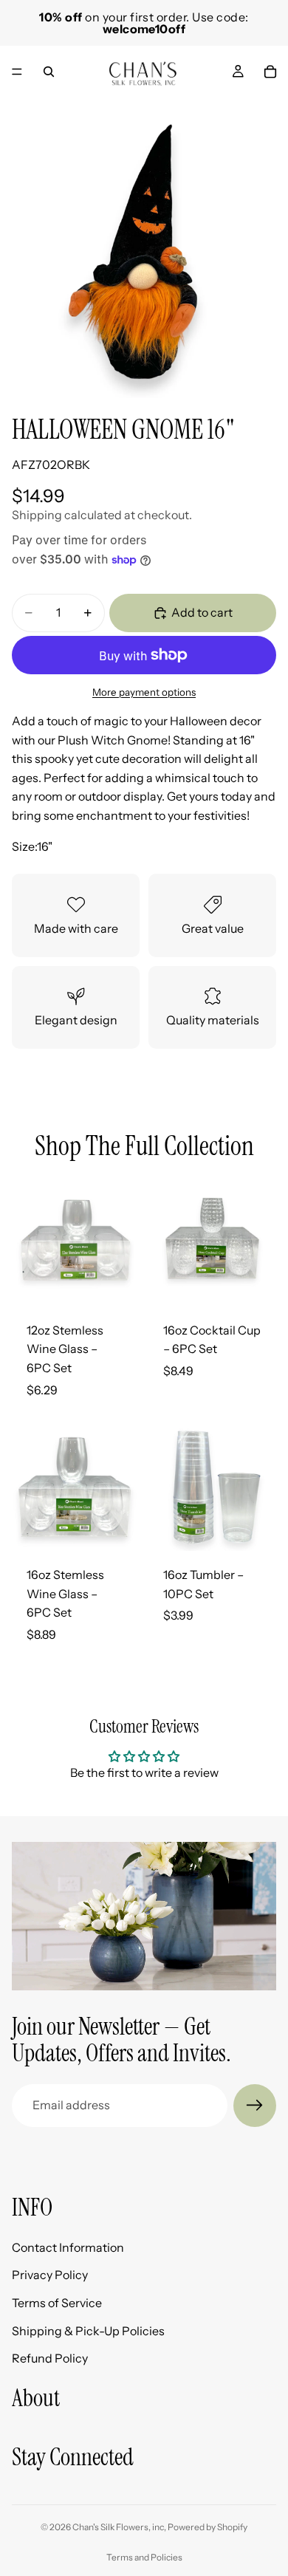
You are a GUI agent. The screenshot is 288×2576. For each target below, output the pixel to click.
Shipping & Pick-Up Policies (88, 2330)
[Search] (49, 72)
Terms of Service (57, 2302)
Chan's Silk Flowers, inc (118, 2527)
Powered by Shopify (208, 2527)
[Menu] (17, 72)
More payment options (144, 692)
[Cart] (270, 72)
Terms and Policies (144, 2557)
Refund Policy (50, 2358)
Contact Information (68, 2247)
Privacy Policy (50, 2275)
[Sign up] (255, 2106)
